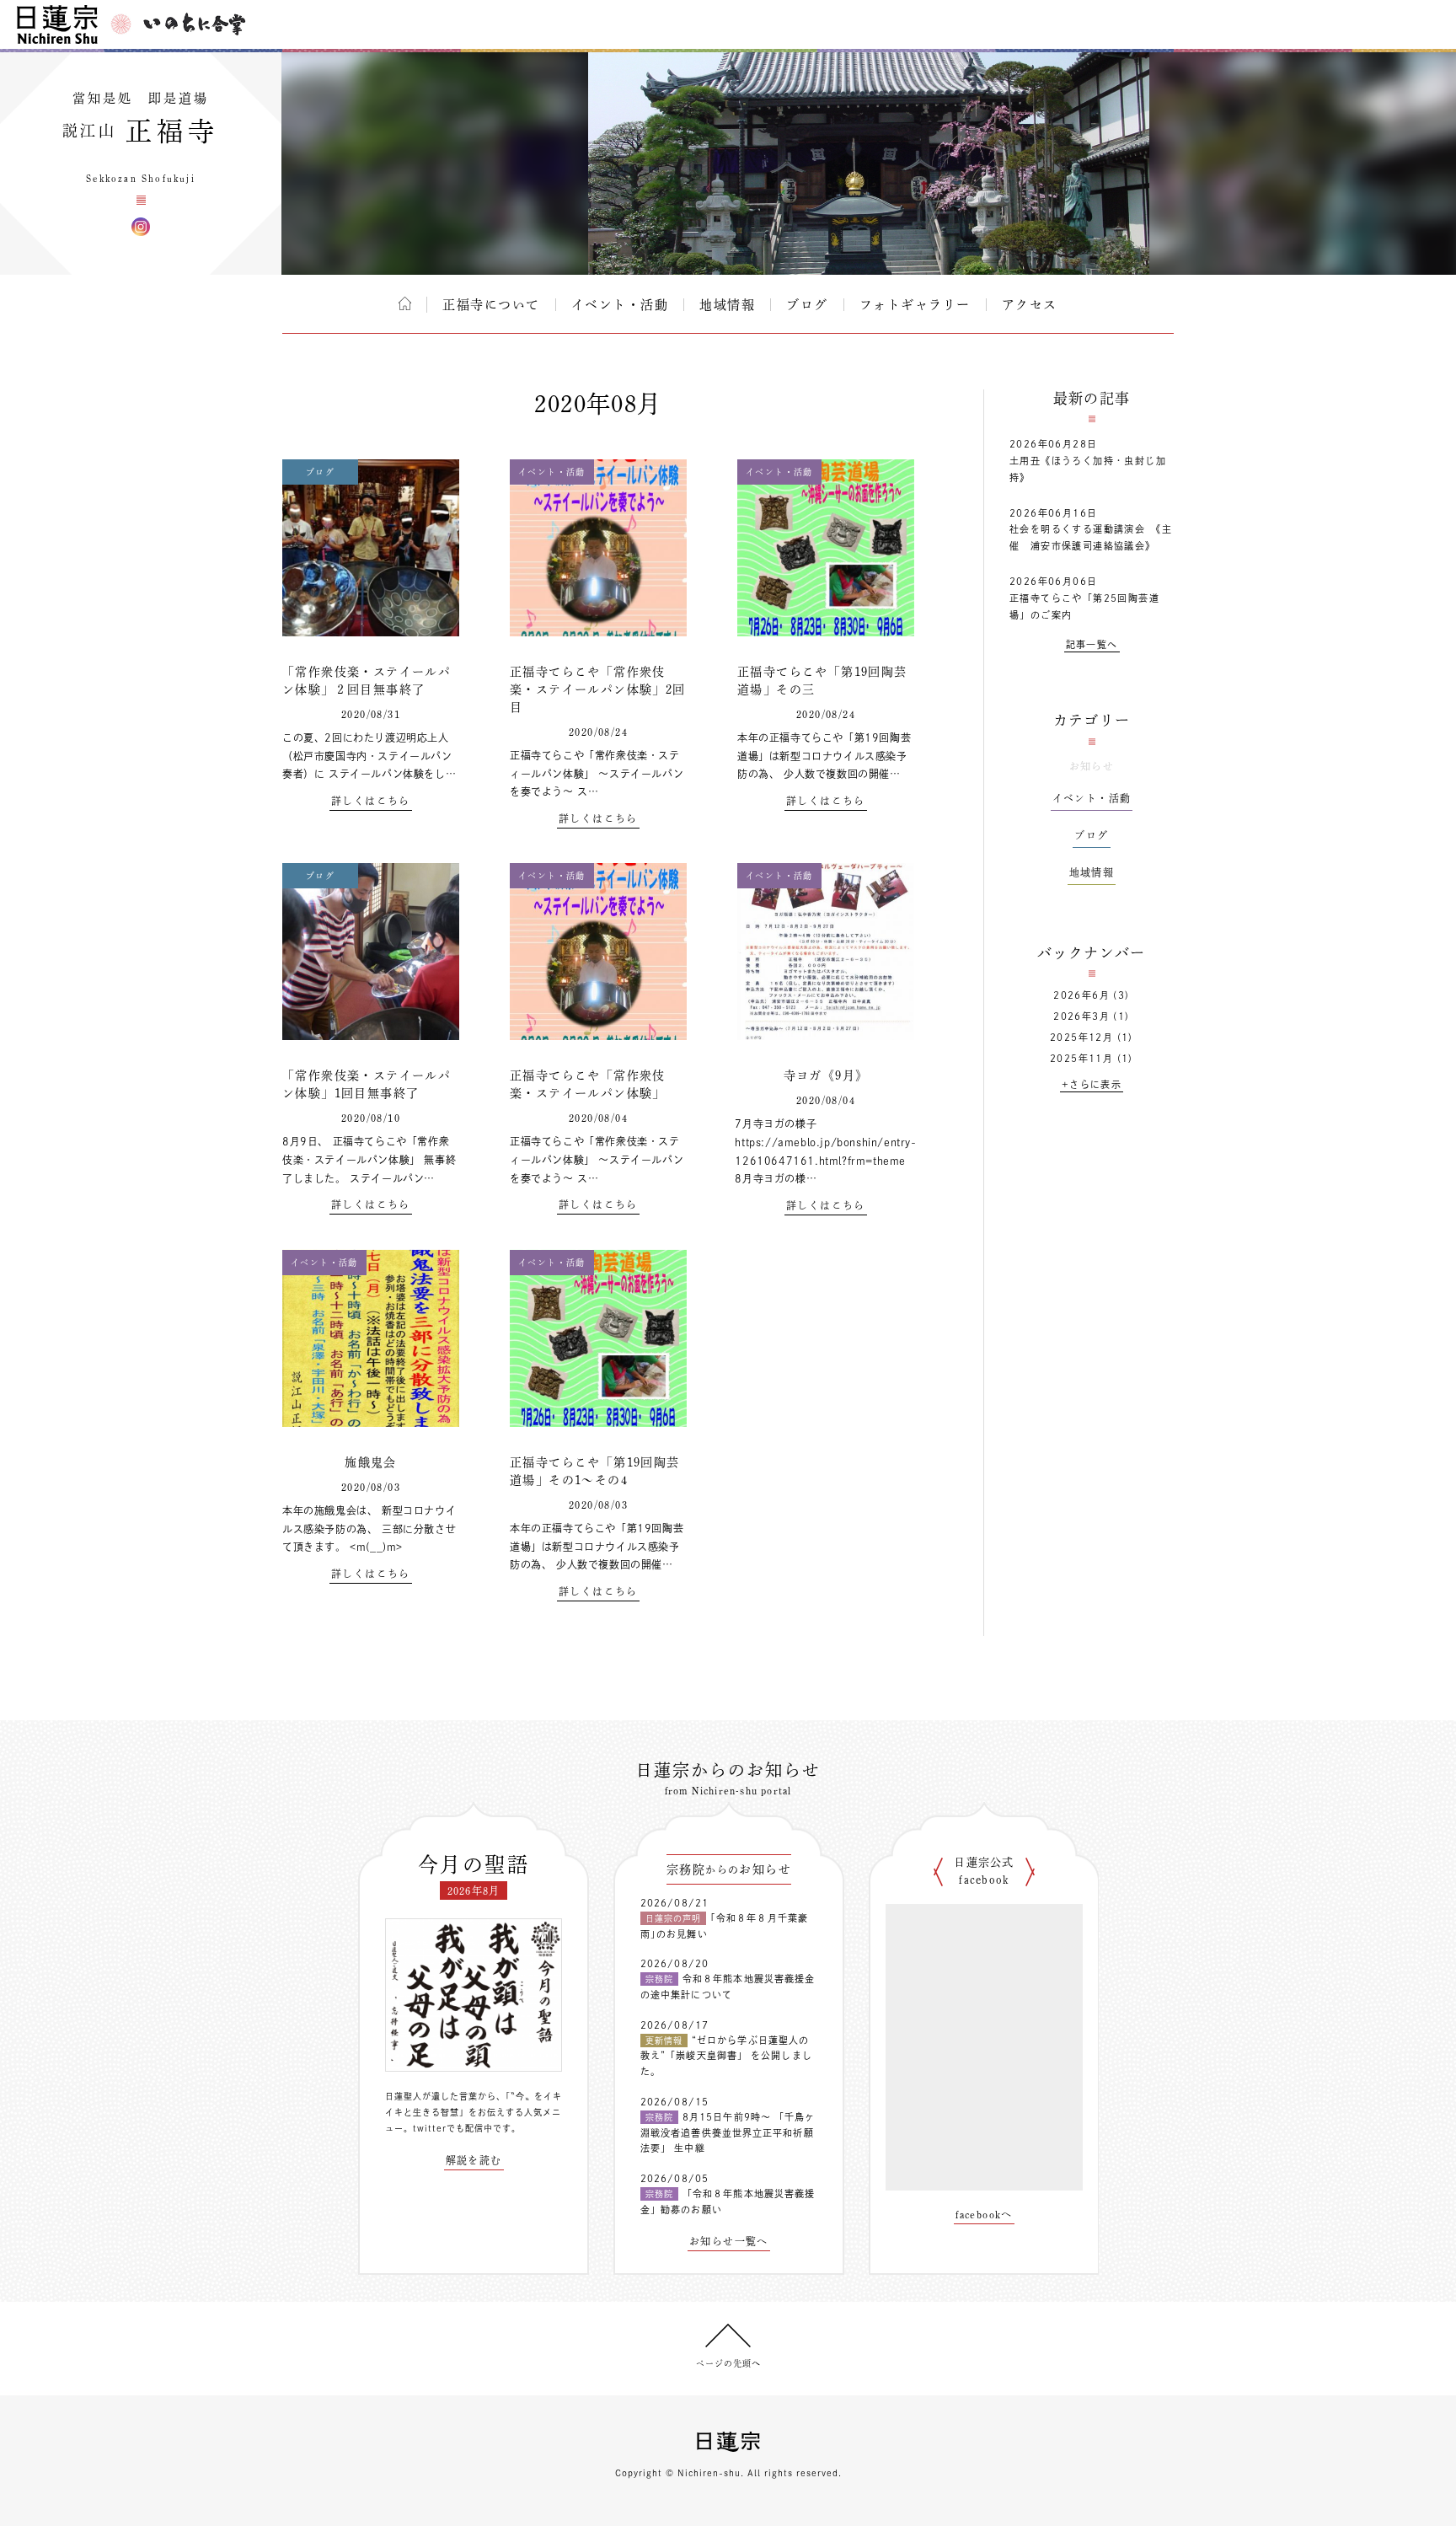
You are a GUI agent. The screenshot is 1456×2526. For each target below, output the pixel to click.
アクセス (1030, 305)
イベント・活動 (620, 305)
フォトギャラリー (915, 305)
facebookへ (984, 2214)
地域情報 (727, 305)
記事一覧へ (1092, 644)
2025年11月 (1081, 1058)
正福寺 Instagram (141, 227)
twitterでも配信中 (453, 2128)
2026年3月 (1081, 1016)
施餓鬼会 (371, 1462)
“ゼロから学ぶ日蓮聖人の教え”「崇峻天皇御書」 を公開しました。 (726, 2056)
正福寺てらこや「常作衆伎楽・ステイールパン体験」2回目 (598, 689)
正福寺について (491, 305)
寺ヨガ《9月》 (826, 1075)
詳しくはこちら (371, 801)
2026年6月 (1081, 995)
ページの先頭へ (728, 2363)
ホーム (405, 303)
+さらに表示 (1092, 1084)
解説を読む (474, 2160)
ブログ (807, 305)
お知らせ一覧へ (729, 2241)
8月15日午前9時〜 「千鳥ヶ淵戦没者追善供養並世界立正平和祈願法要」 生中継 (728, 2132)
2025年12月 (1081, 1037)
